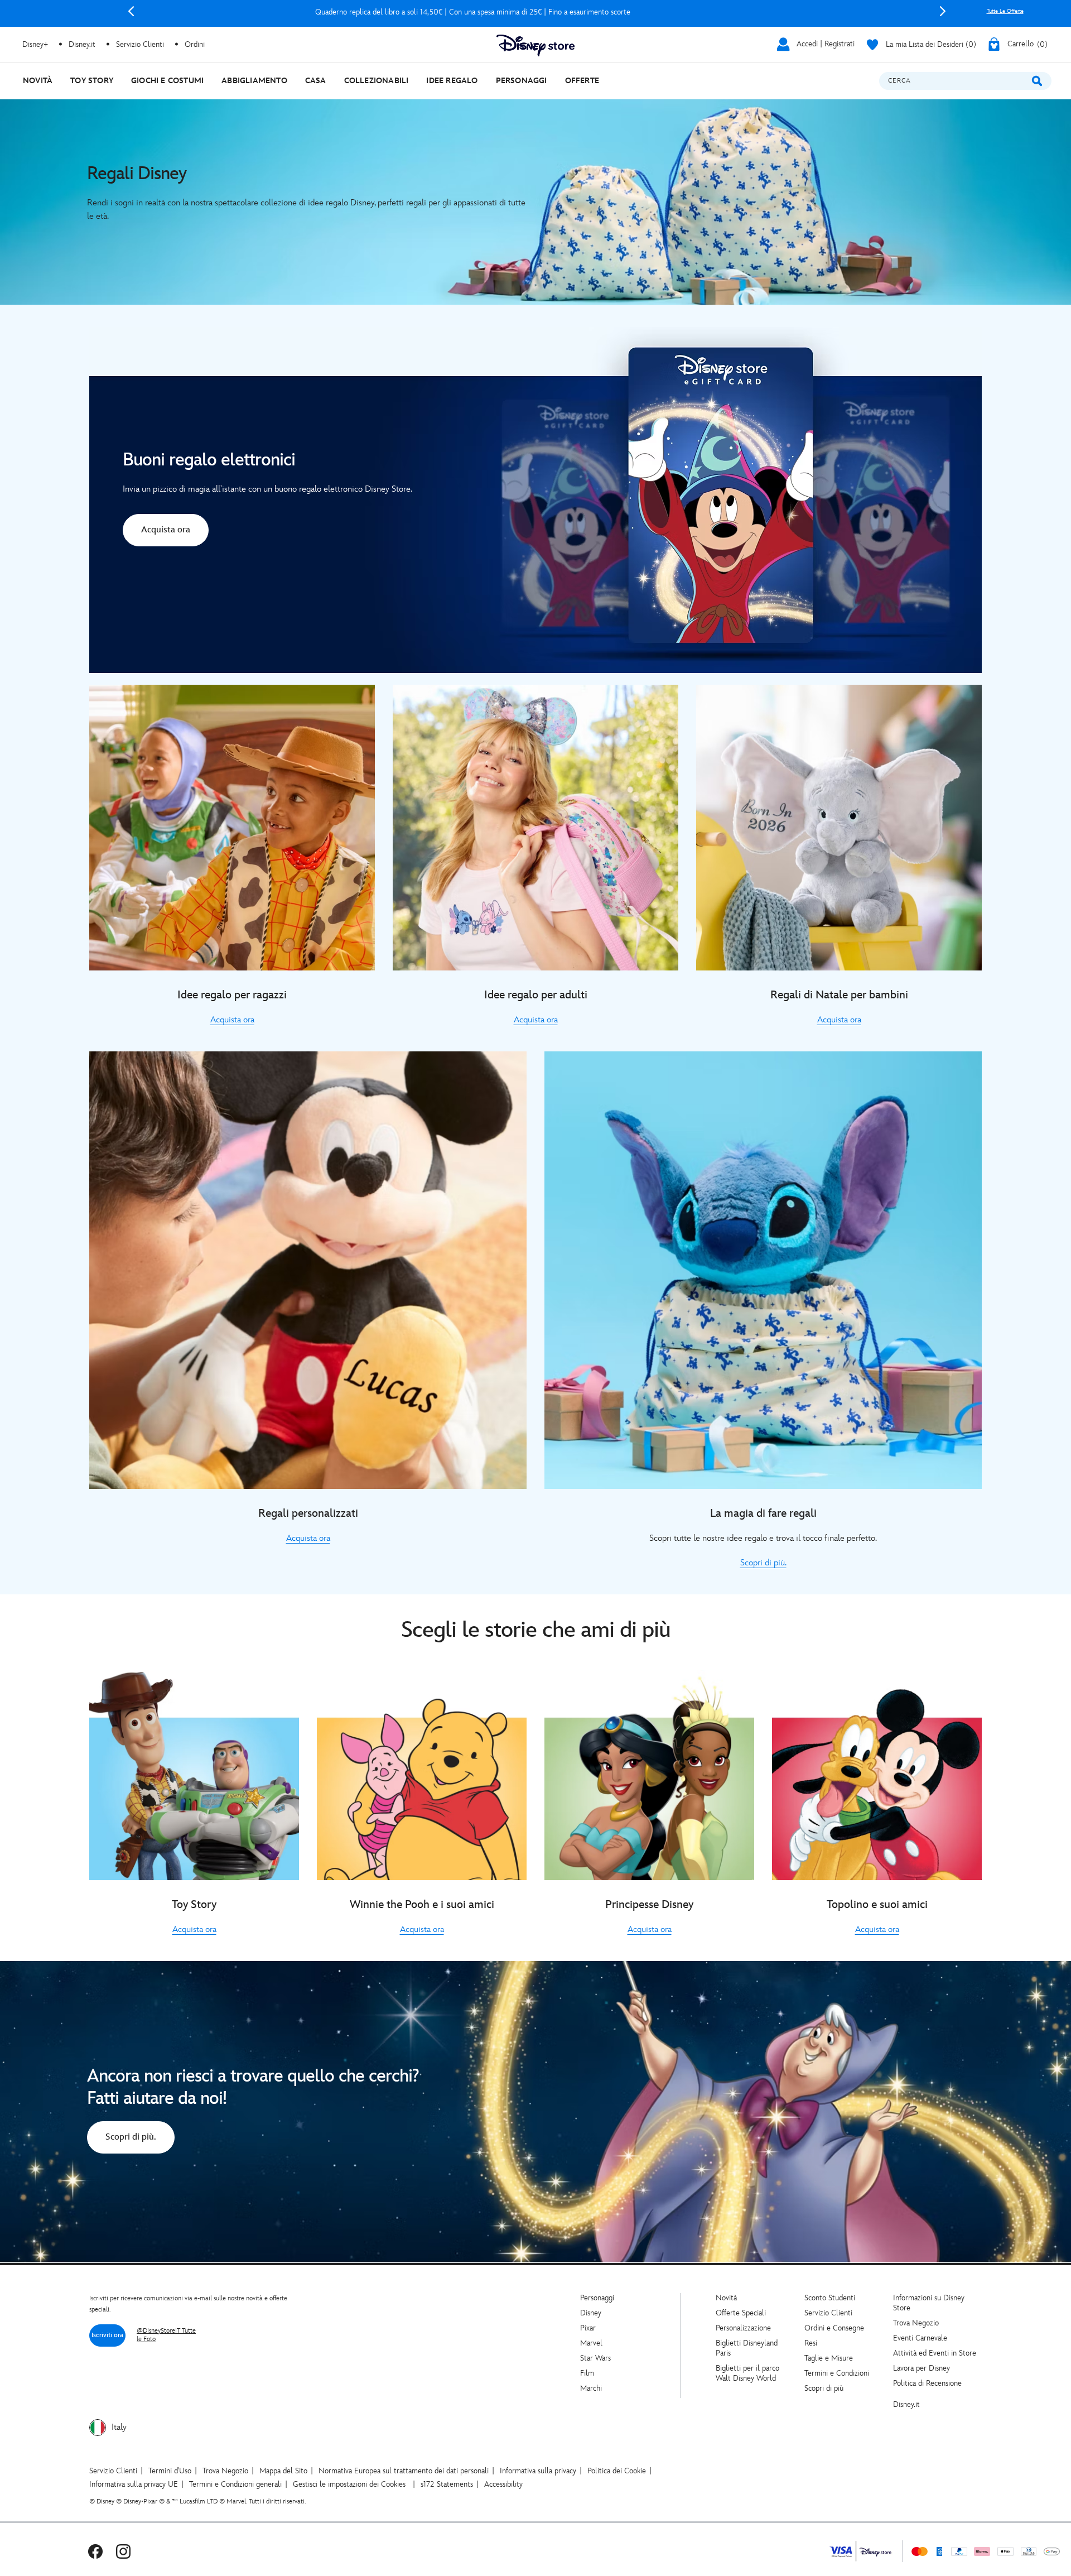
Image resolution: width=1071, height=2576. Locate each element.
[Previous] (131, 11)
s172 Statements (447, 2484)
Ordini (195, 44)
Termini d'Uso (170, 2471)
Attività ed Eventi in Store (935, 2353)
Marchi (591, 2388)
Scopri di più (824, 2388)
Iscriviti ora (107, 2335)
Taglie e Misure (829, 2358)
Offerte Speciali (741, 2313)
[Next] (943, 11)
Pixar (588, 2328)
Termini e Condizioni (837, 2373)
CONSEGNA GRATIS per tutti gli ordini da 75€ (537, 12)
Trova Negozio (916, 2323)
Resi (811, 2343)
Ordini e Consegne (834, 2328)
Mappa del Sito (283, 2471)
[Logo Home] (535, 45)
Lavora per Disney (922, 2368)
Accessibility (503, 2484)
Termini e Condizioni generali (235, 2484)
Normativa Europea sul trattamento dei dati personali (404, 2471)
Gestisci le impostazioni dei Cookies (349, 2484)
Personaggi (597, 2298)
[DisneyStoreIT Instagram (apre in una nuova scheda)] (123, 2551)
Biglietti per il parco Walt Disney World (747, 2373)
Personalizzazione (743, 2328)
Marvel (591, 2343)
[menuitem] (38, 81)
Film (587, 2373)
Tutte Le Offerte (1005, 11)
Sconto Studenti (830, 2298)
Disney (591, 2313)
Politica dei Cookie (617, 2471)
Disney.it (906, 2404)
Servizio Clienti (828, 2313)
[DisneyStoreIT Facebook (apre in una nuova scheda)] (95, 2551)
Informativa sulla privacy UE (134, 2484)
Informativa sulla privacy (538, 2471)
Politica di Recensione (927, 2383)
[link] (166, 532)
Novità (726, 2298)
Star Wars (595, 2358)
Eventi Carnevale (920, 2338)
